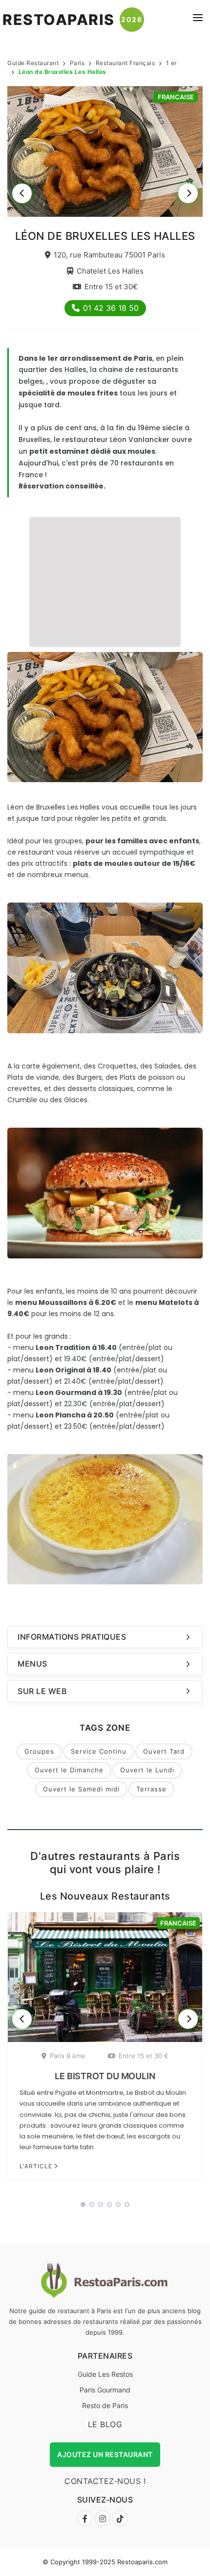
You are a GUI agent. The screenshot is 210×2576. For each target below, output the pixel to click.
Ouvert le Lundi (147, 1770)
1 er (171, 63)
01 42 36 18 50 (111, 308)
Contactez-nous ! (105, 2481)
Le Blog (105, 2424)
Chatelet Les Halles (110, 271)
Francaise (176, 97)
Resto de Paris (105, 2405)
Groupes (39, 1751)
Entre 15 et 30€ (111, 287)
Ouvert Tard (164, 1751)
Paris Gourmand (105, 2390)
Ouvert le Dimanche (69, 1770)
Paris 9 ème (68, 2056)
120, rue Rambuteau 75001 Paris (109, 255)
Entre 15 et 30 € (144, 2056)
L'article (37, 2166)
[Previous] (22, 193)
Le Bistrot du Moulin (105, 2076)
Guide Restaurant (33, 63)
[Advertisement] (105, 580)
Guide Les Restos (105, 2374)
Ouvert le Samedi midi (81, 1789)
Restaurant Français (126, 63)
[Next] (188, 193)
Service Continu (99, 1751)
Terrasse (151, 1789)
